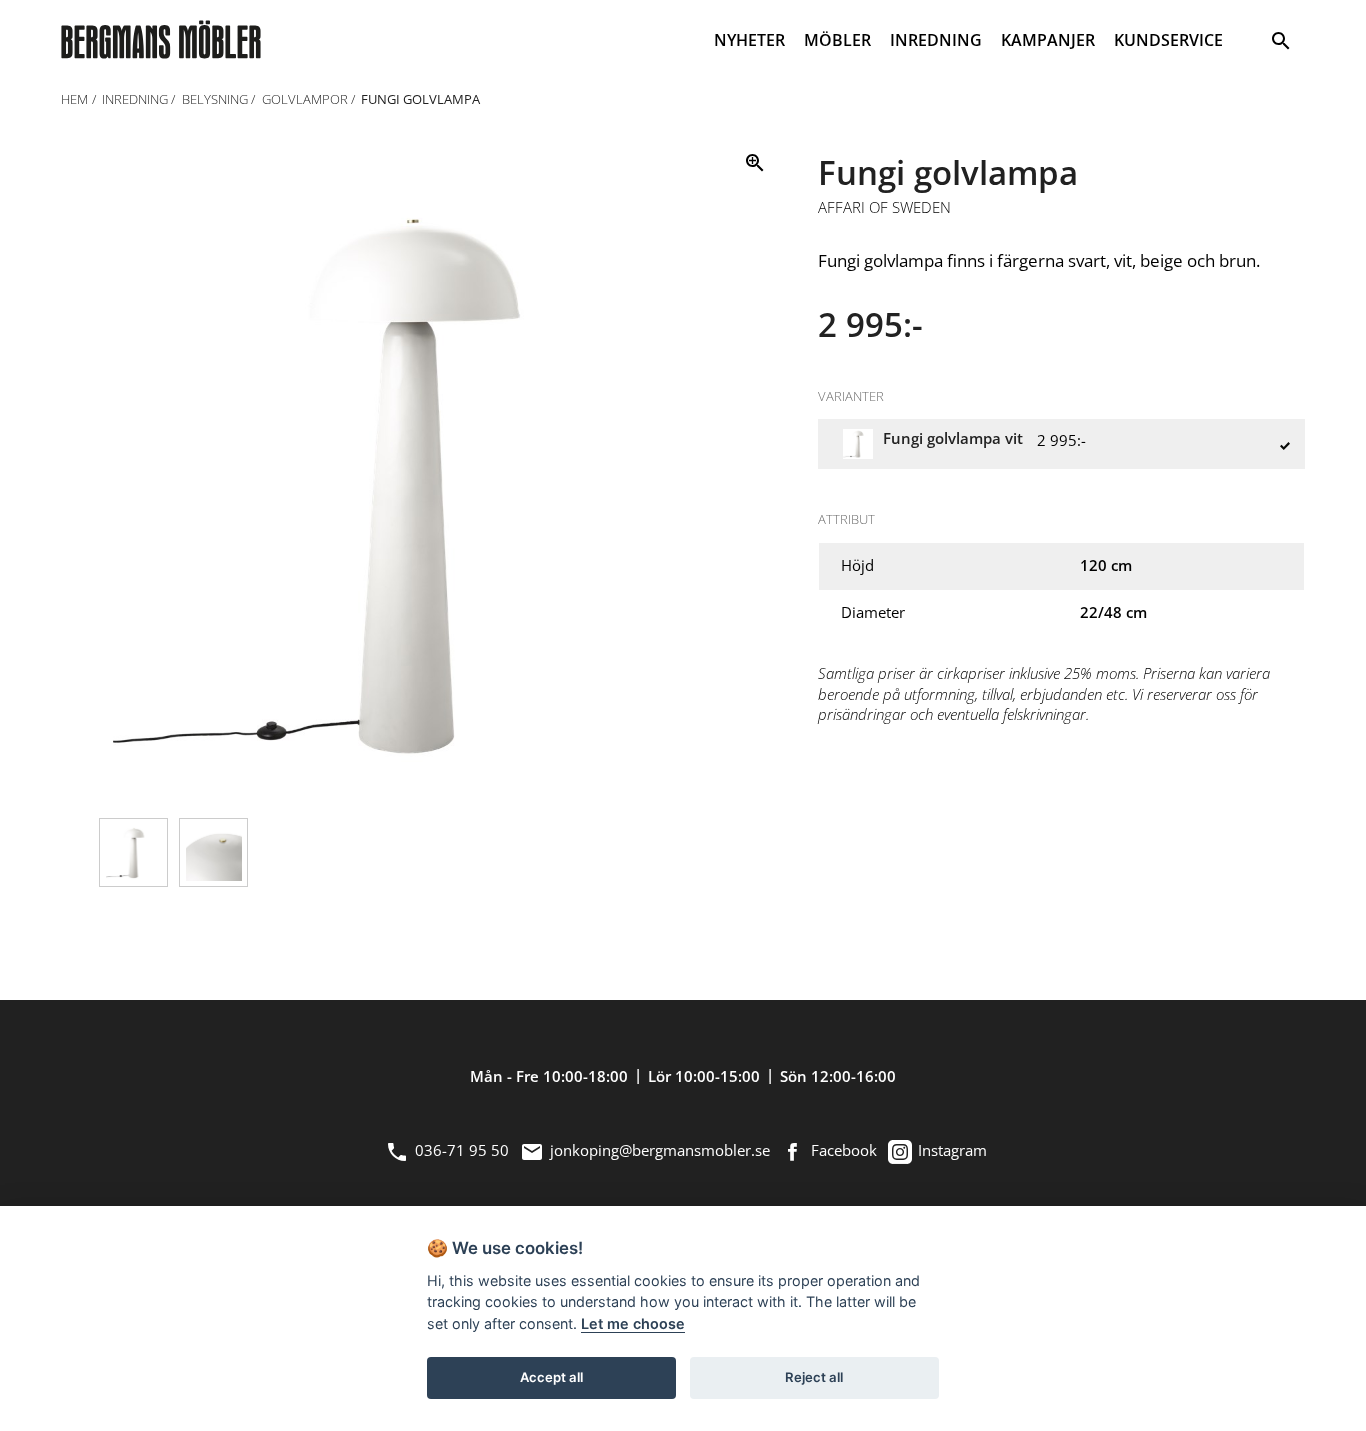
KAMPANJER (1048, 40)
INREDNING (936, 40)
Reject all (814, 1377)
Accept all (551, 1377)
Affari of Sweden (884, 208)
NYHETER (749, 40)
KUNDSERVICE (1168, 40)
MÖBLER (837, 40)
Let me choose (633, 1323)
